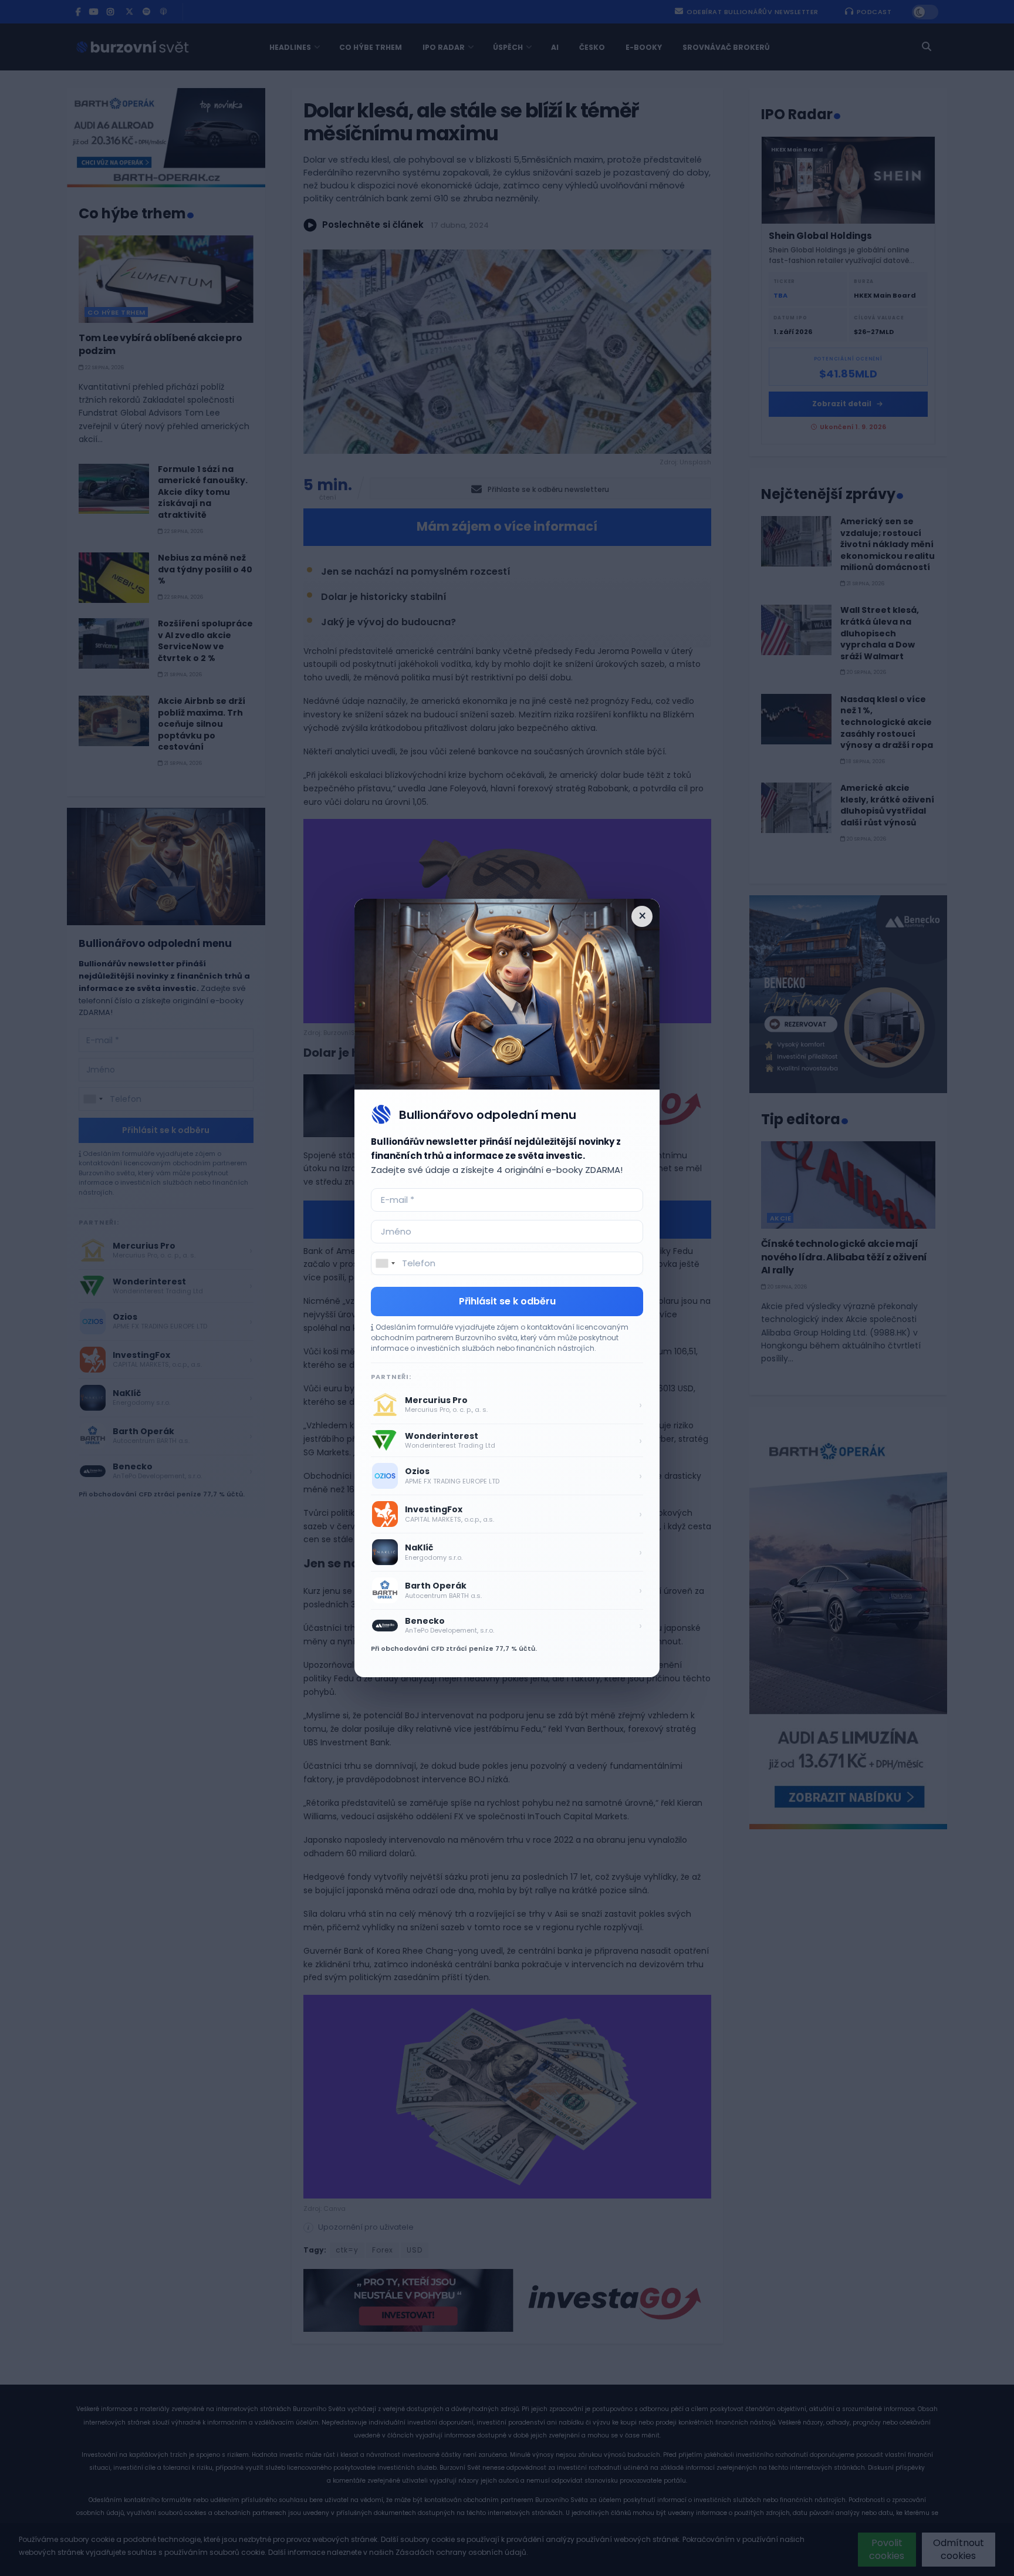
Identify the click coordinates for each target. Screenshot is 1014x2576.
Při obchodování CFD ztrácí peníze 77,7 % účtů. (454, 1648)
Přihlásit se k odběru (507, 1301)
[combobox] (385, 1263)
